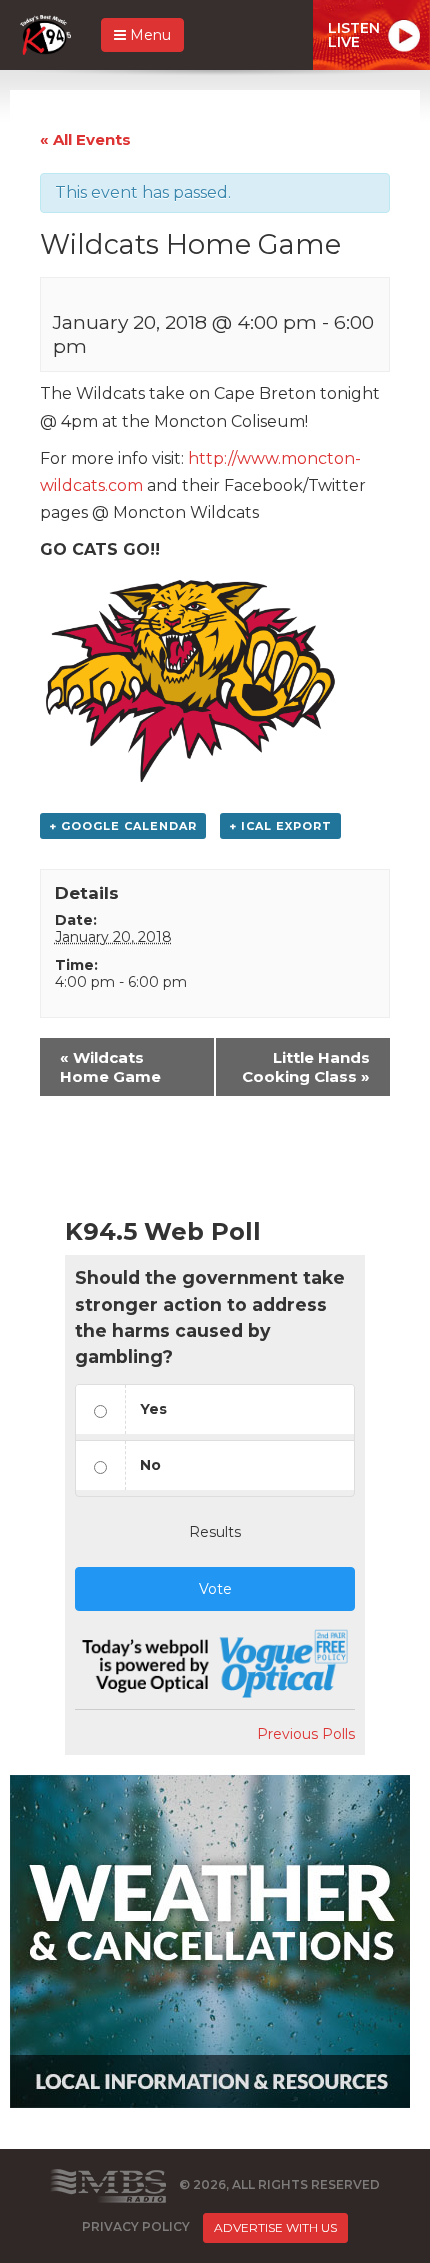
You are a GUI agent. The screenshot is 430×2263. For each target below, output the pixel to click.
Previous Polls (306, 1734)
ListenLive (354, 35)
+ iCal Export (280, 826)
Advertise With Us (275, 2227)
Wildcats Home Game (110, 1067)
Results (215, 1532)
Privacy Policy (136, 2226)
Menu (148, 35)
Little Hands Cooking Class (306, 1067)
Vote (215, 1589)
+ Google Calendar (123, 826)
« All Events (85, 139)
